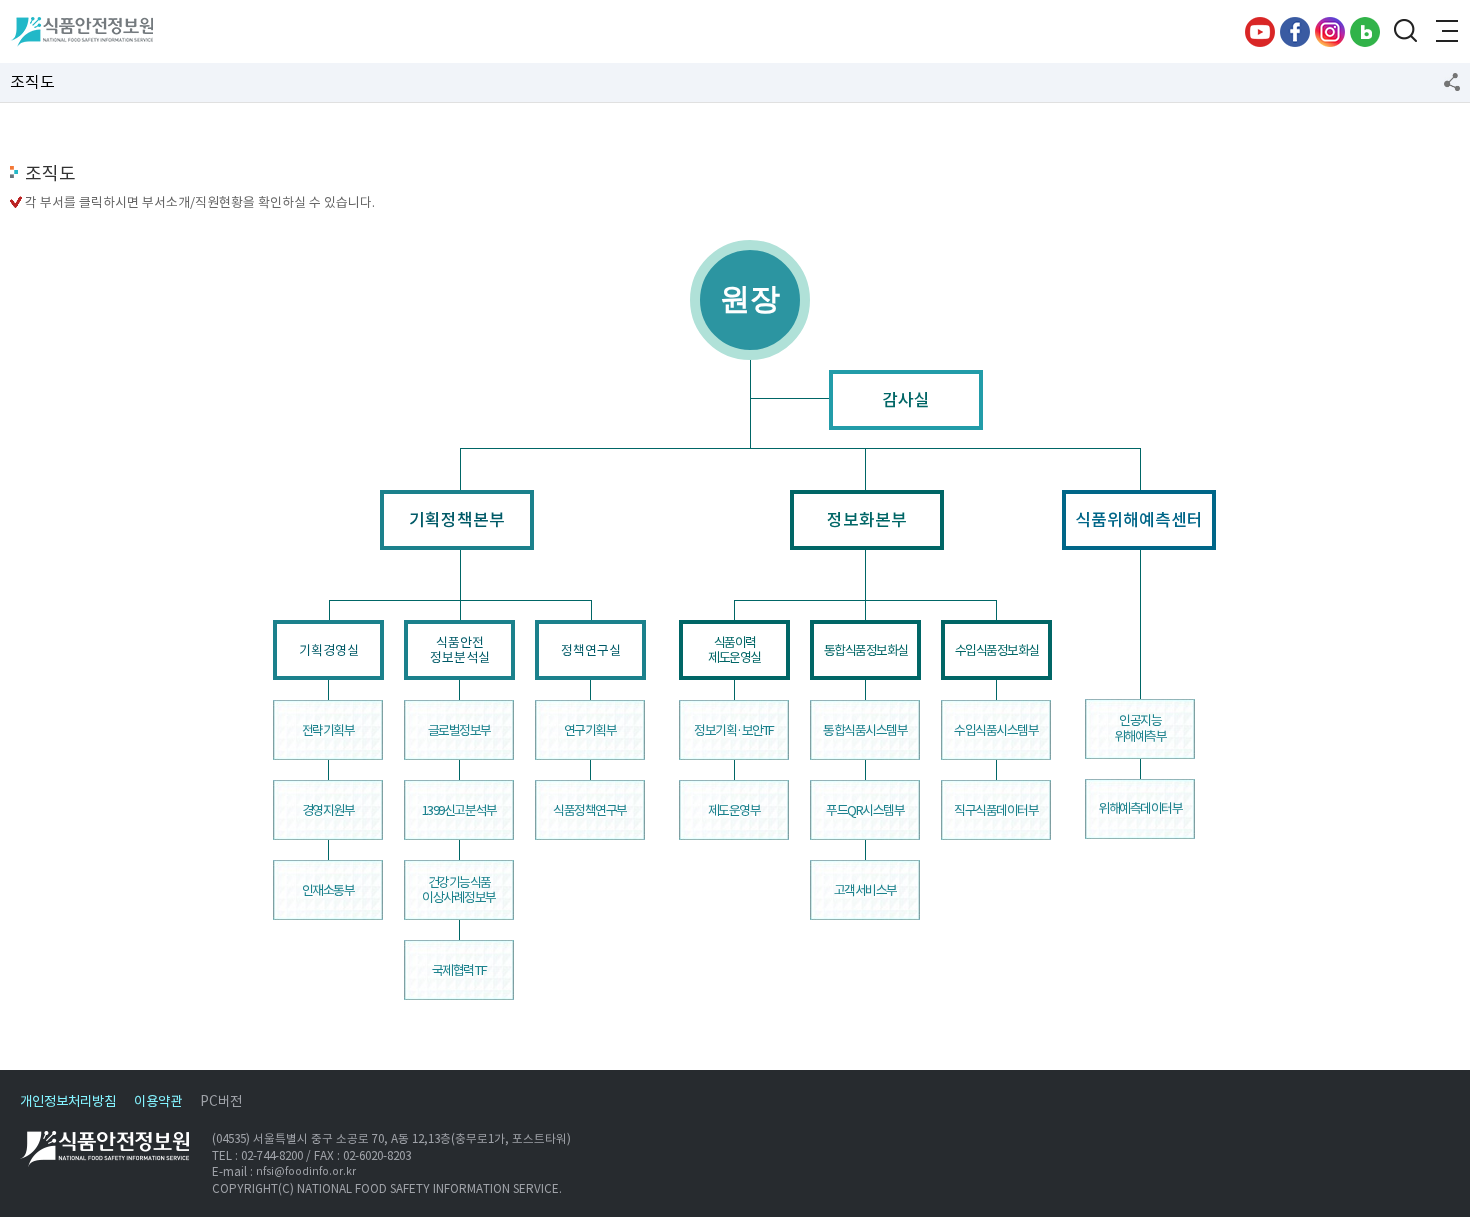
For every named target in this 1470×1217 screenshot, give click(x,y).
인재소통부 (328, 890)
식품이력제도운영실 (734, 650)
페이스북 (1295, 32)
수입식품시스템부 (996, 730)
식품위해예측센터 (1139, 520)
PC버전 (221, 1101)
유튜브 (1260, 32)
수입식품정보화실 (997, 650)
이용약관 (158, 1101)
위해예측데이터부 (1140, 808)
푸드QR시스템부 (865, 810)
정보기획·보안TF (734, 730)
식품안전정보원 (81, 32)
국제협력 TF (459, 970)
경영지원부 (328, 810)
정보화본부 (867, 520)
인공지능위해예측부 (1140, 728)
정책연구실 (591, 650)
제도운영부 (734, 810)
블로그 (1365, 32)
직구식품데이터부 (996, 810)
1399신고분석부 (459, 810)
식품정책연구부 (590, 810)
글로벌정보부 (459, 730)
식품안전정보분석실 (460, 650)
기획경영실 (329, 650)
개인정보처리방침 (68, 1101)
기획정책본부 (457, 520)
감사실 (906, 400)
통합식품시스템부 (865, 730)
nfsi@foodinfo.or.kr (306, 1171)
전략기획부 (328, 730)
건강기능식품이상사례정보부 (459, 890)
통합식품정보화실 (866, 650)
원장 (750, 298)
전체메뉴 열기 (1445, 32)
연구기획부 (590, 730)
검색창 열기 (1405, 32)
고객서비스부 (865, 890)
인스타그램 (1330, 32)
